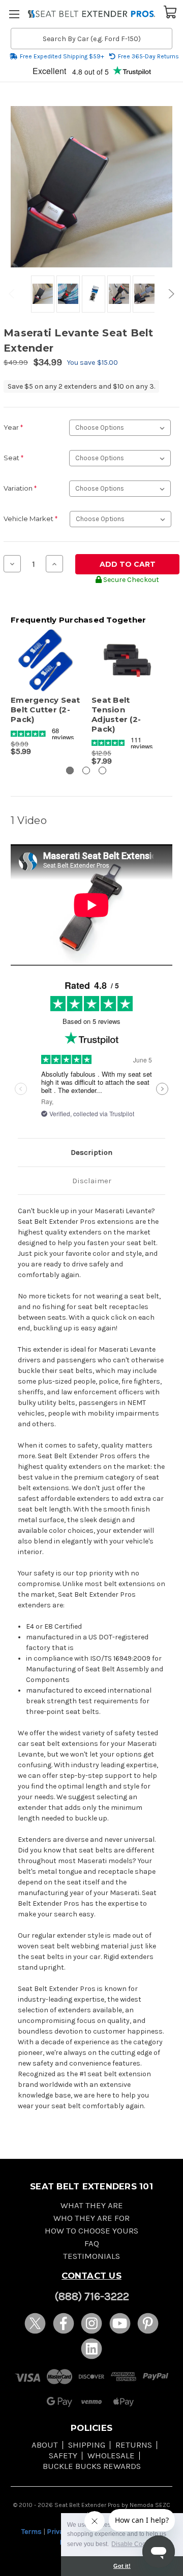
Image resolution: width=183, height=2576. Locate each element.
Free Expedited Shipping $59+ (62, 56)
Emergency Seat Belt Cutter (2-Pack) (45, 710)
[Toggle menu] (14, 14)
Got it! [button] (122, 2566)
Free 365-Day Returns (148, 56)
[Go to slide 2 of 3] (86, 770)
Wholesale (111, 2455)
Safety (63, 2455)
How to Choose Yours (91, 2231)
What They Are (92, 2205)
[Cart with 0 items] (170, 11)
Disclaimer (92, 1181)
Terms (32, 2532)
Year (13, 427)
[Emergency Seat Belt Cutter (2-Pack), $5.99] (46, 661)
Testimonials (91, 2256)
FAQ (92, 2243)
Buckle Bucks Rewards (92, 2466)
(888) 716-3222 (92, 2296)
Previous (13, 294)
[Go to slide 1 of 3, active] (70, 770)
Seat (13, 458)
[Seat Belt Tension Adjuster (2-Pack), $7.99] (127, 661)
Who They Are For (91, 2218)
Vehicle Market (30, 519)
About (45, 2445)
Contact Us (91, 2276)
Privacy (59, 2532)
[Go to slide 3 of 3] (102, 770)
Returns (134, 2445)
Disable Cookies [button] (134, 2544)
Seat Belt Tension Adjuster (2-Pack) (116, 714)
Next (170, 294)
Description (91, 1152)
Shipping (87, 2445)
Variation (20, 488)
